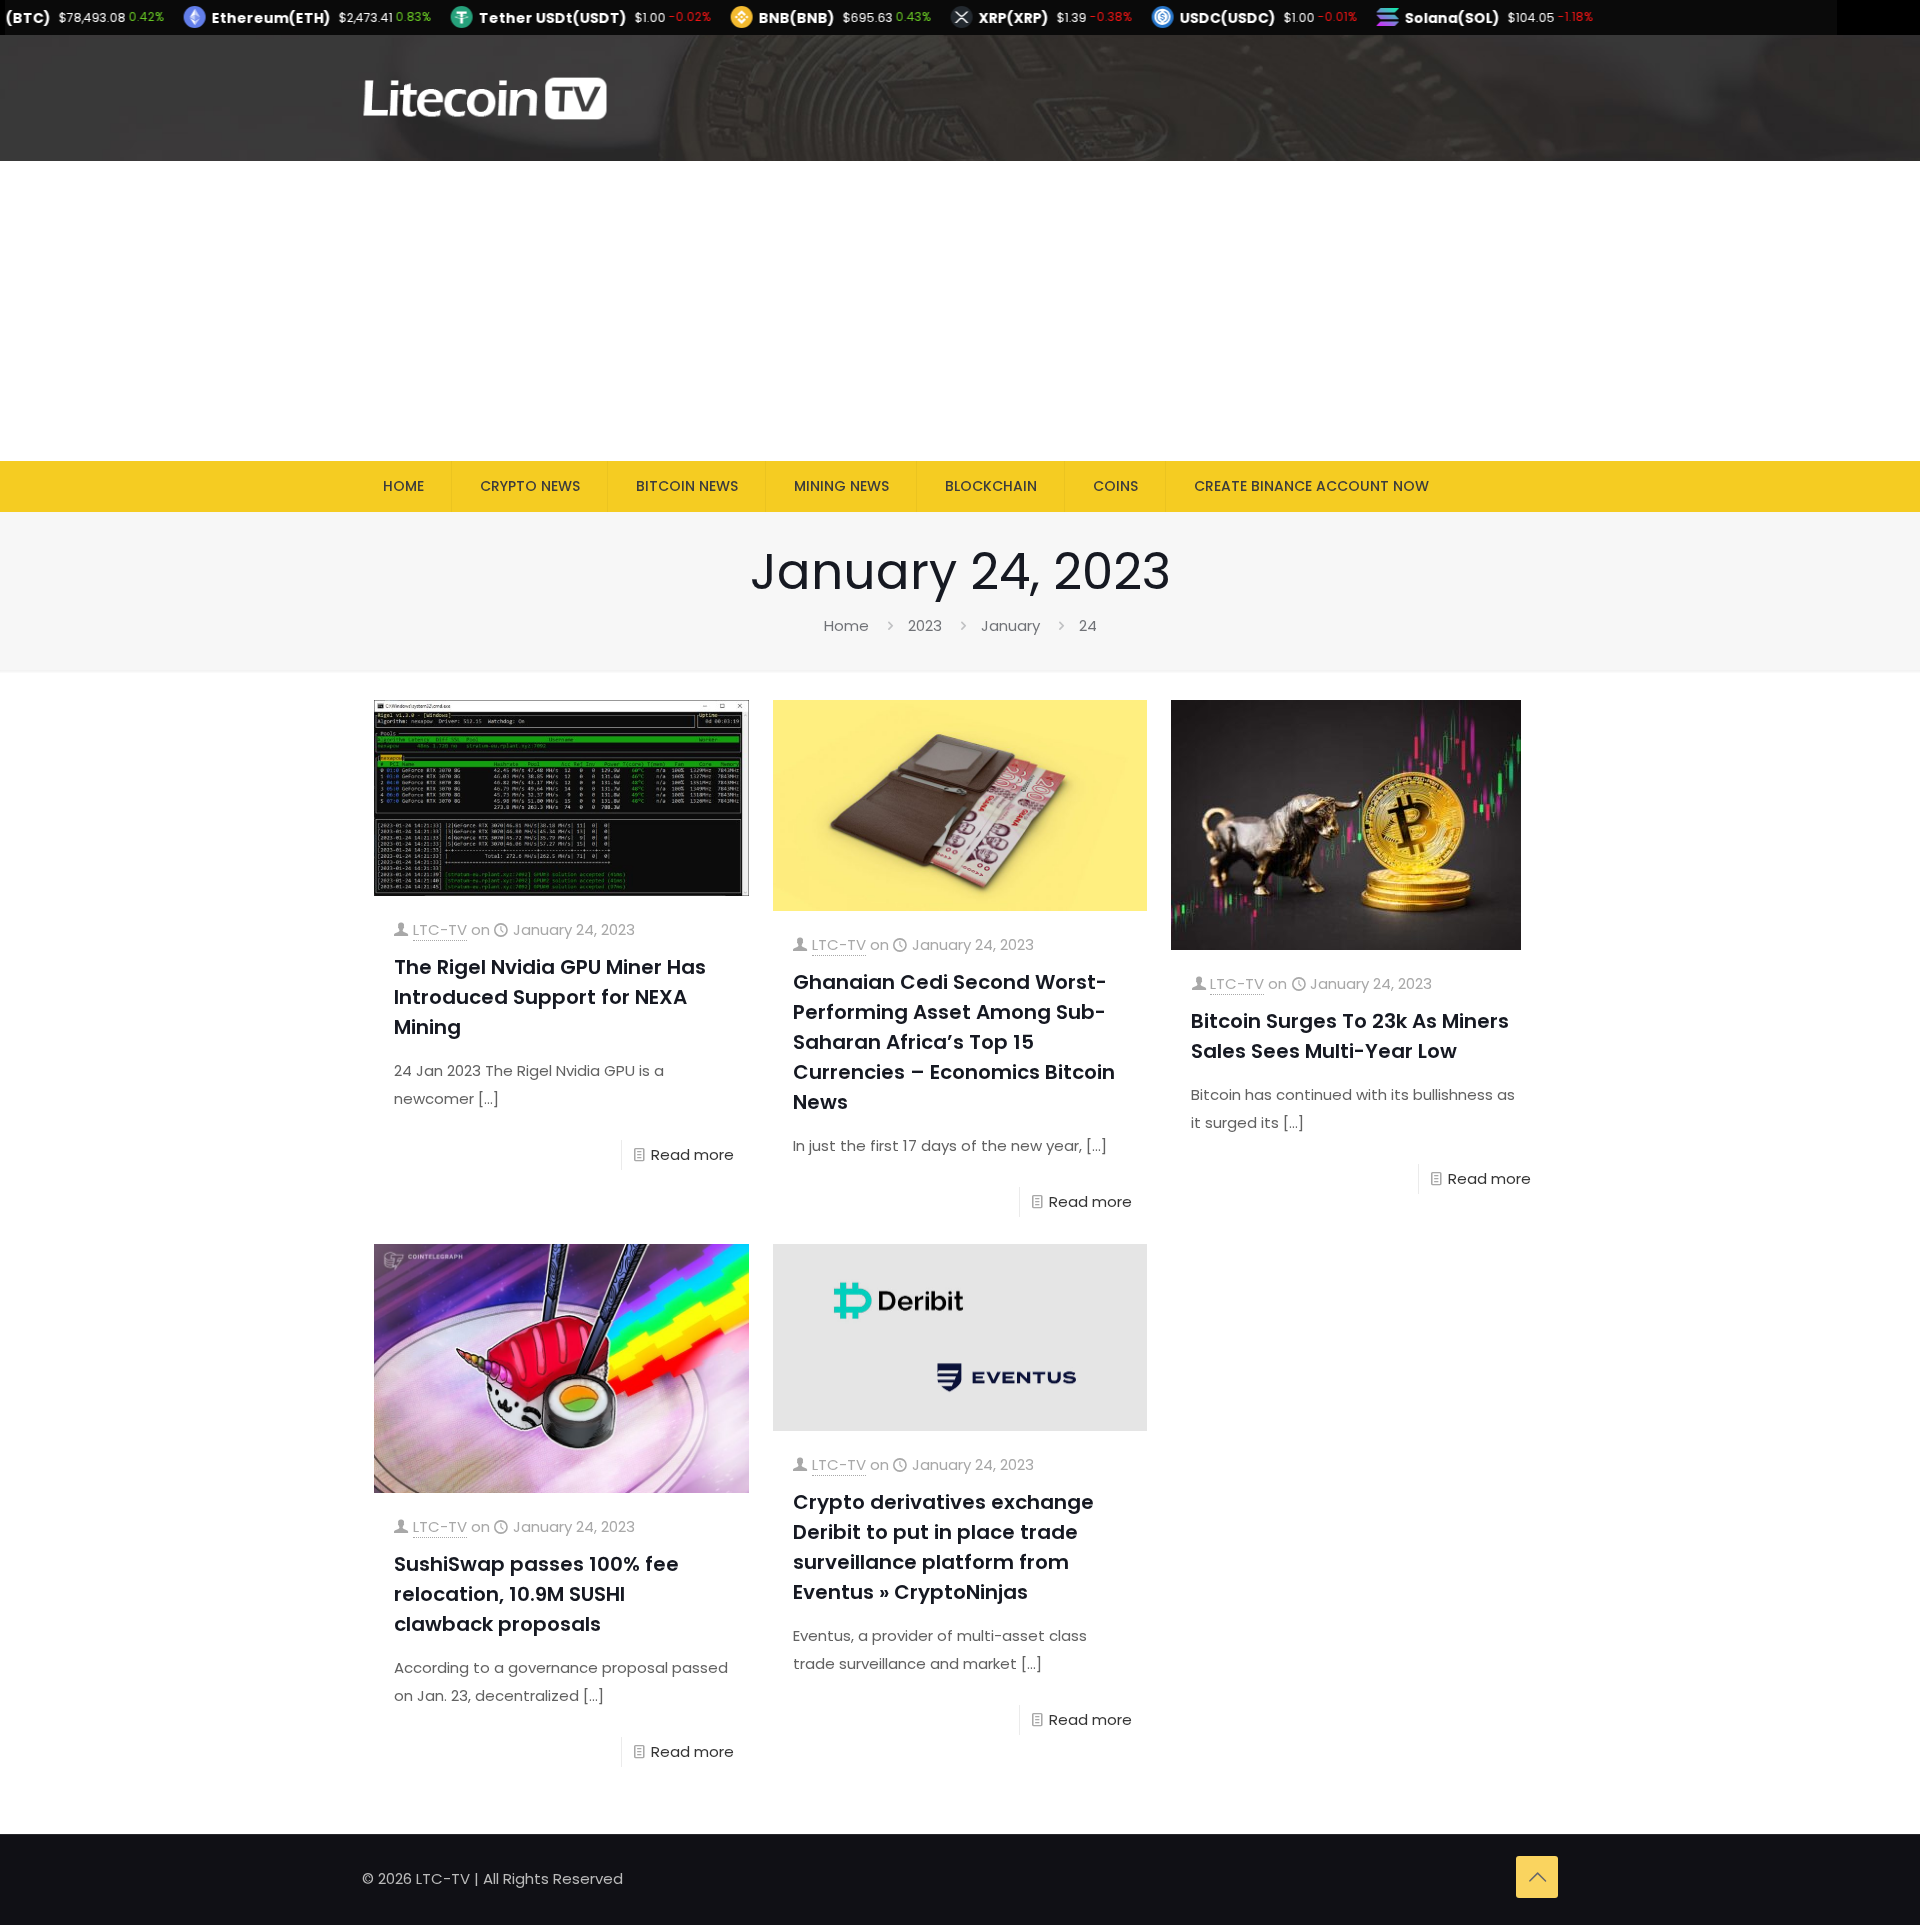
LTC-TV (440, 929)
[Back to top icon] (1537, 1877)
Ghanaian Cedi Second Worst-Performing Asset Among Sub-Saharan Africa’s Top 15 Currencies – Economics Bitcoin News (954, 1042)
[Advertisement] (960, 311)
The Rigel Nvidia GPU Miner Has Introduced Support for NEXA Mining (550, 997)
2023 (925, 625)
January (1010, 625)
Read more (692, 1154)
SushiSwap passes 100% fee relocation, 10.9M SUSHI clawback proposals (536, 1594)
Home (846, 625)
